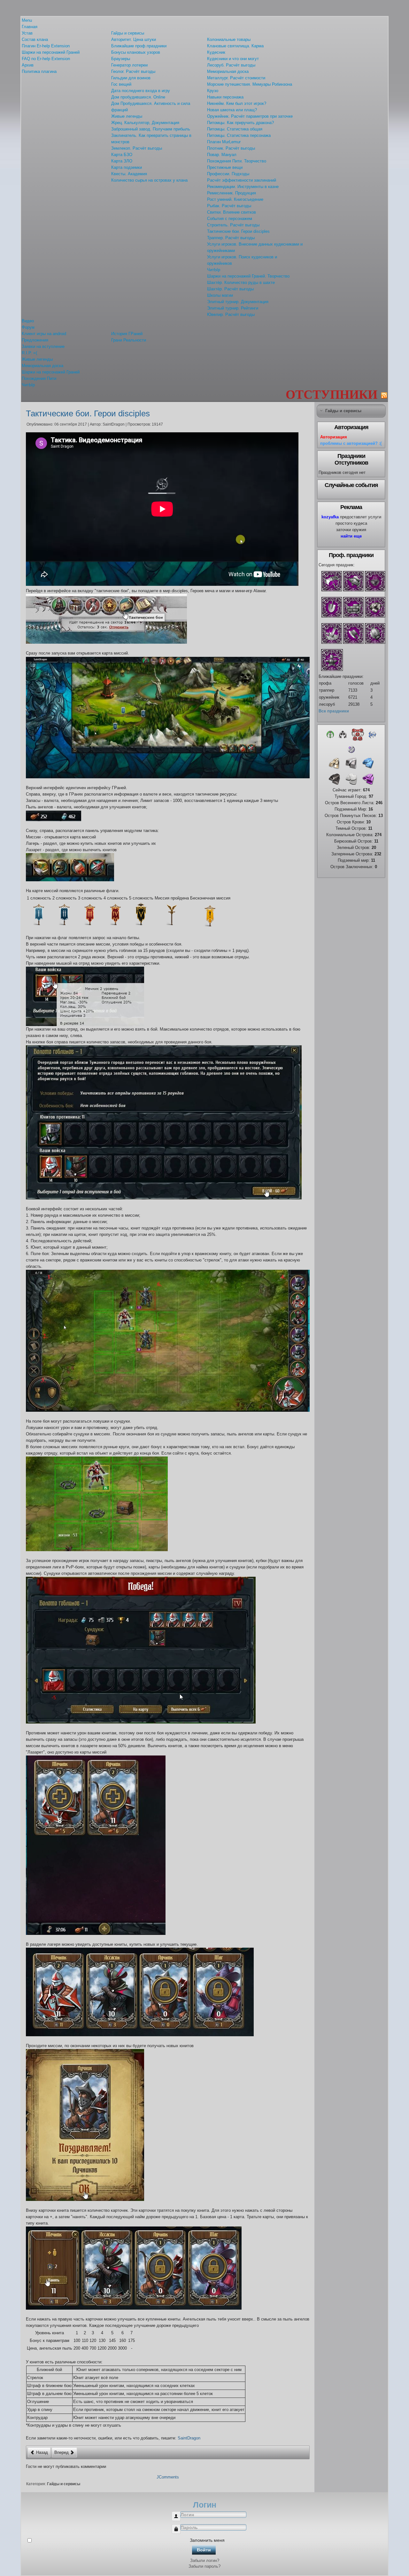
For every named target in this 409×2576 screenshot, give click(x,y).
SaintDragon (189, 2438)
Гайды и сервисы (64, 2484)
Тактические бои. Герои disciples (88, 413)
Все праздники (334, 711)
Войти (204, 2550)
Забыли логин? (205, 2560)
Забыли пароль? (204, 2566)
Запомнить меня (207, 2540)
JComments (168, 2477)
